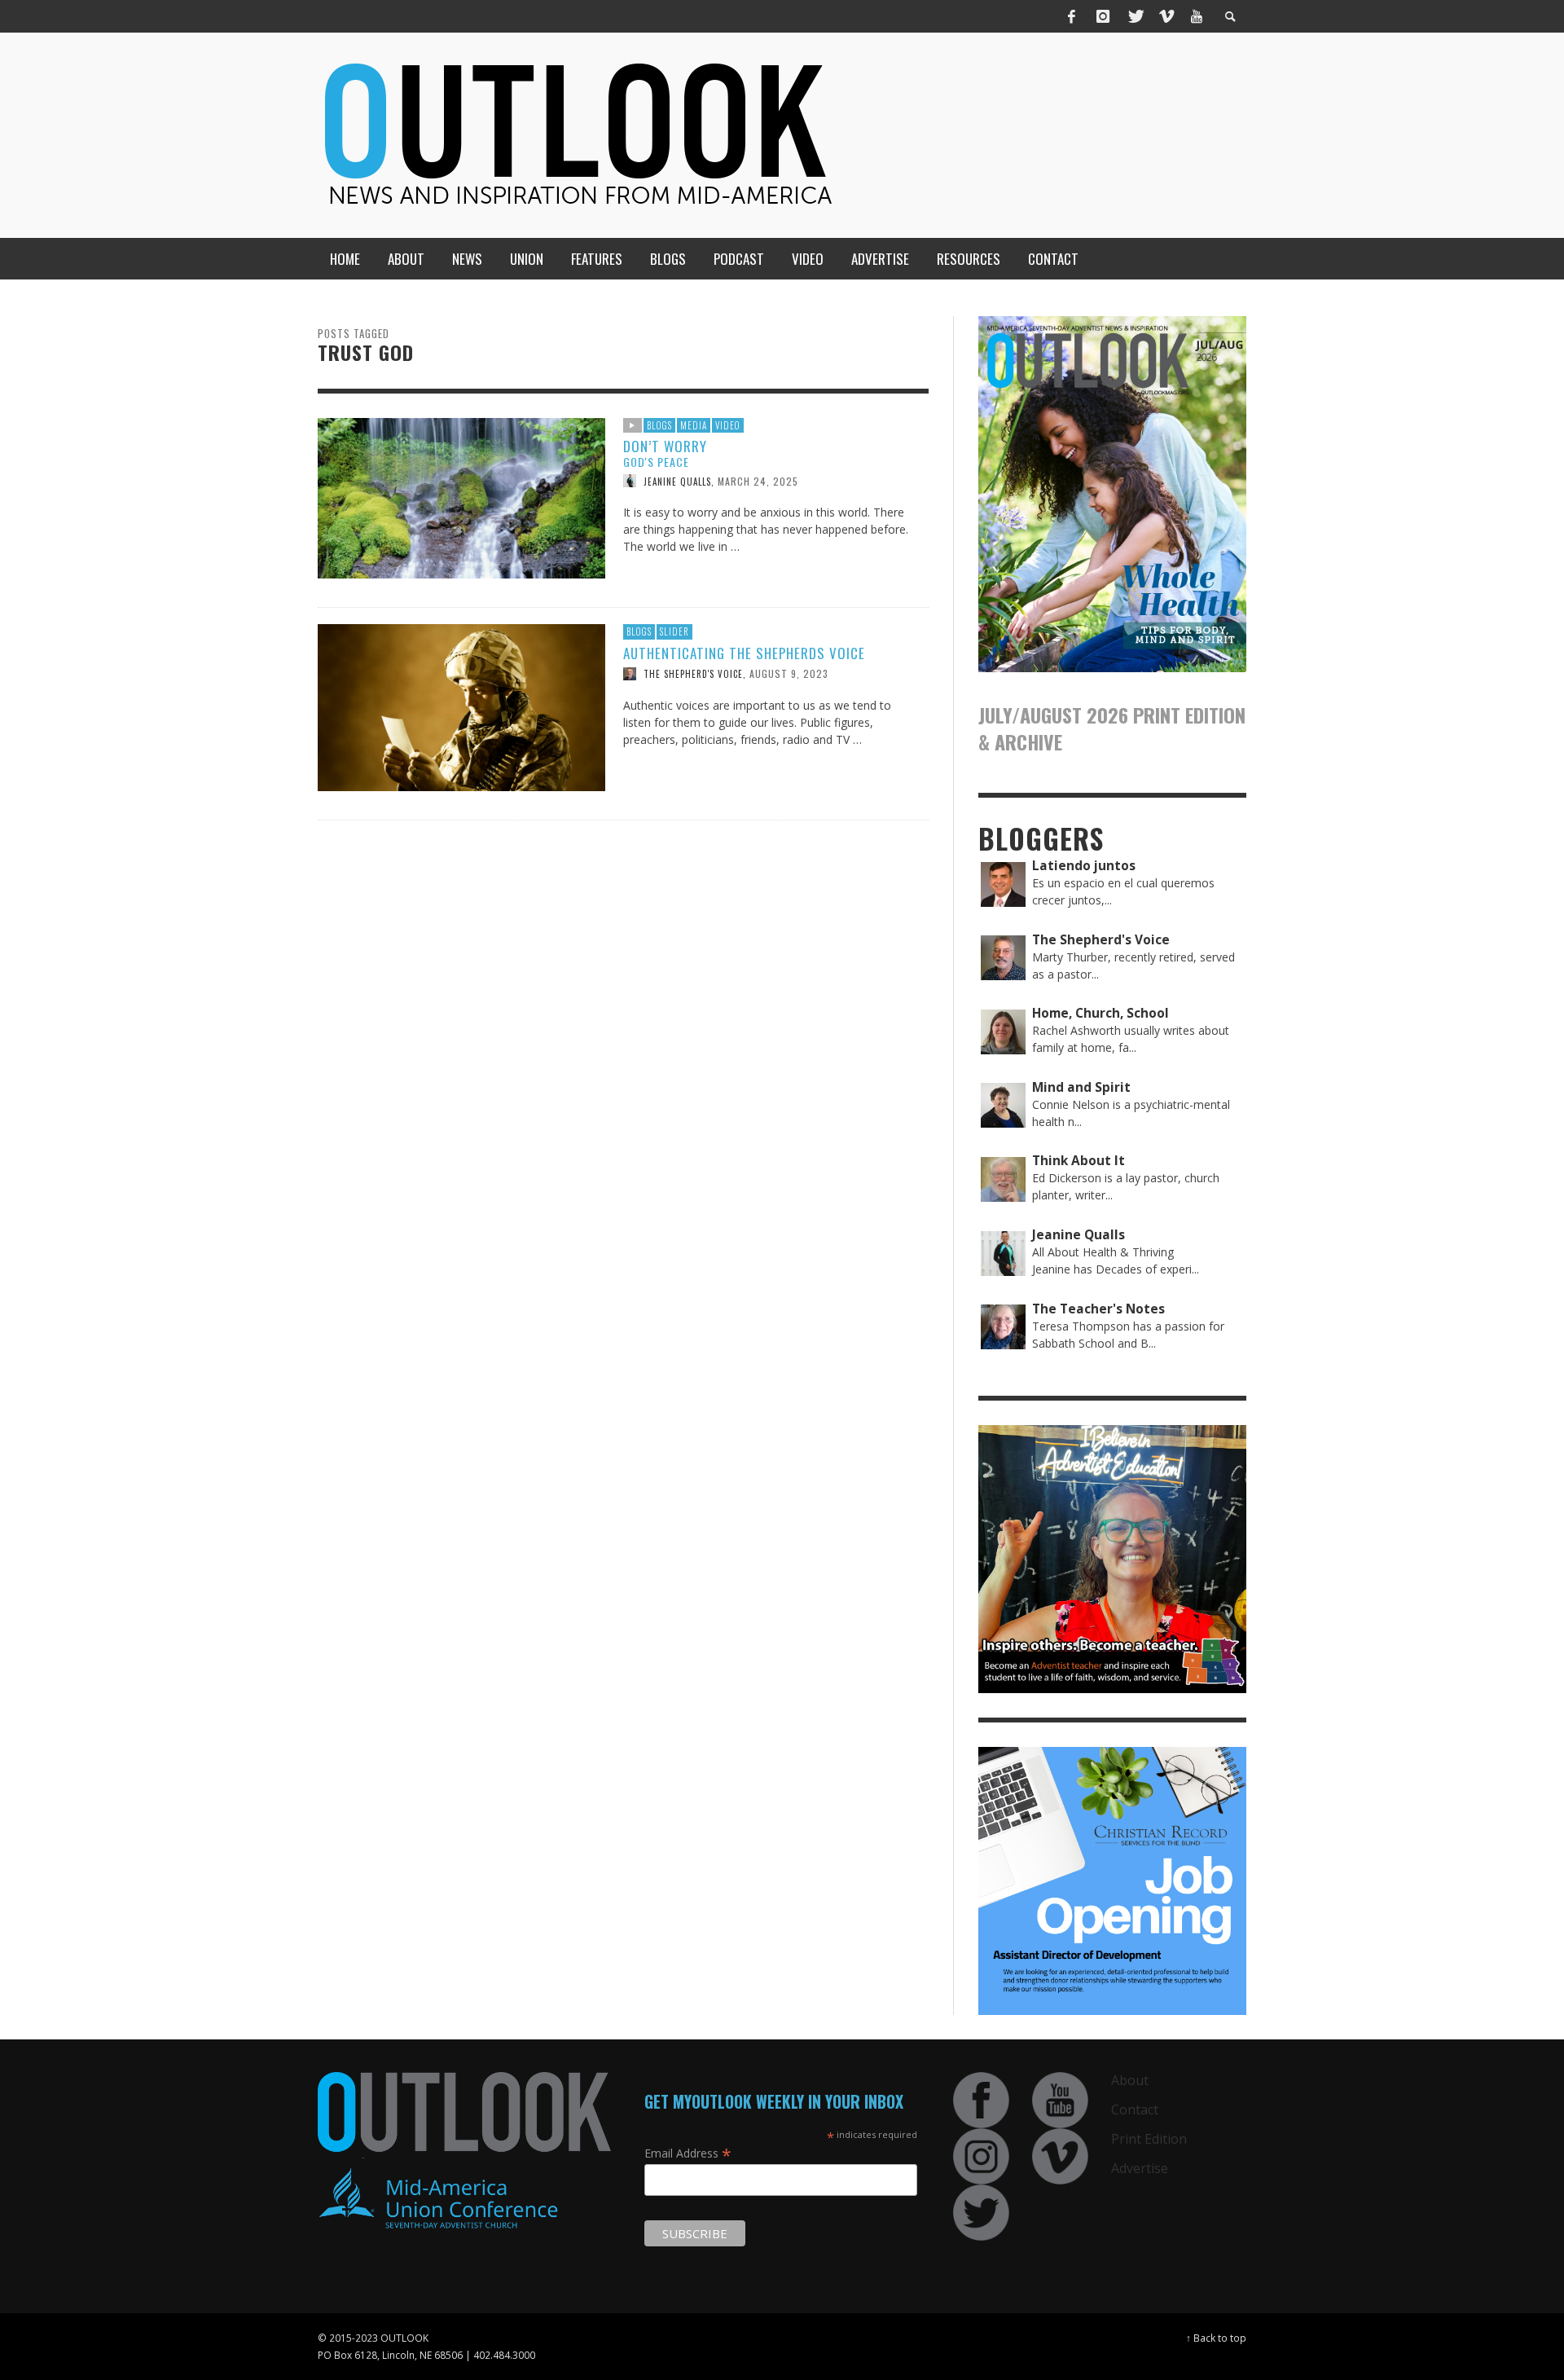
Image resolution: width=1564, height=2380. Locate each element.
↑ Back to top (1216, 2338)
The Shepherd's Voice (693, 674)
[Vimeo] (1166, 16)
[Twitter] (1135, 16)
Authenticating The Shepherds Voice (744, 653)
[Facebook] (1072, 16)
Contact (1135, 2109)
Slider (674, 631)
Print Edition (1149, 2139)
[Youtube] (1197, 16)
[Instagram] (1103, 16)
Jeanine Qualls (677, 481)
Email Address (688, 2153)
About (1130, 2080)
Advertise (1140, 2168)
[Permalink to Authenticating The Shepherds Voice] (461, 706)
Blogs (659, 425)
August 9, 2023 (789, 673)
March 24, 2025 (758, 480)
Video (728, 425)
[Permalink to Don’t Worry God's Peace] (461, 497)
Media (694, 425)
